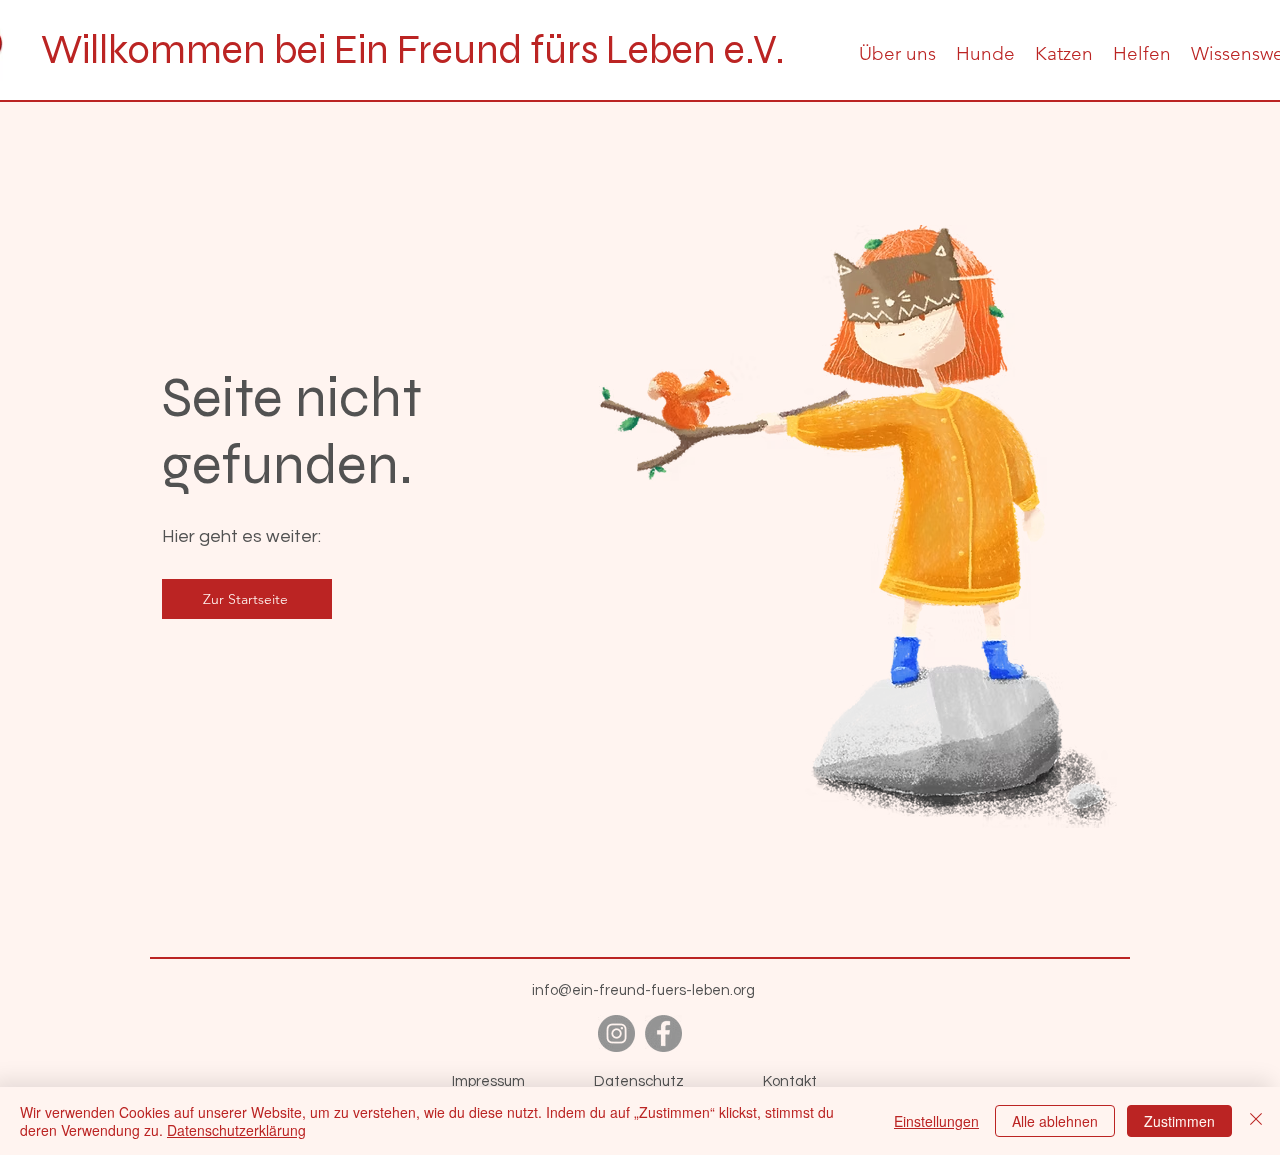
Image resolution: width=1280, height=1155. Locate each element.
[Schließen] (1256, 1121)
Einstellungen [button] (936, 1121)
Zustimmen (1179, 1121)
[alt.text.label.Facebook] (663, 1033)
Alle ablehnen (1055, 1121)
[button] (897, 53)
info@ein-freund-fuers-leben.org (643, 990)
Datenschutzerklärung (236, 1130)
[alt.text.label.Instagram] (616, 1033)
